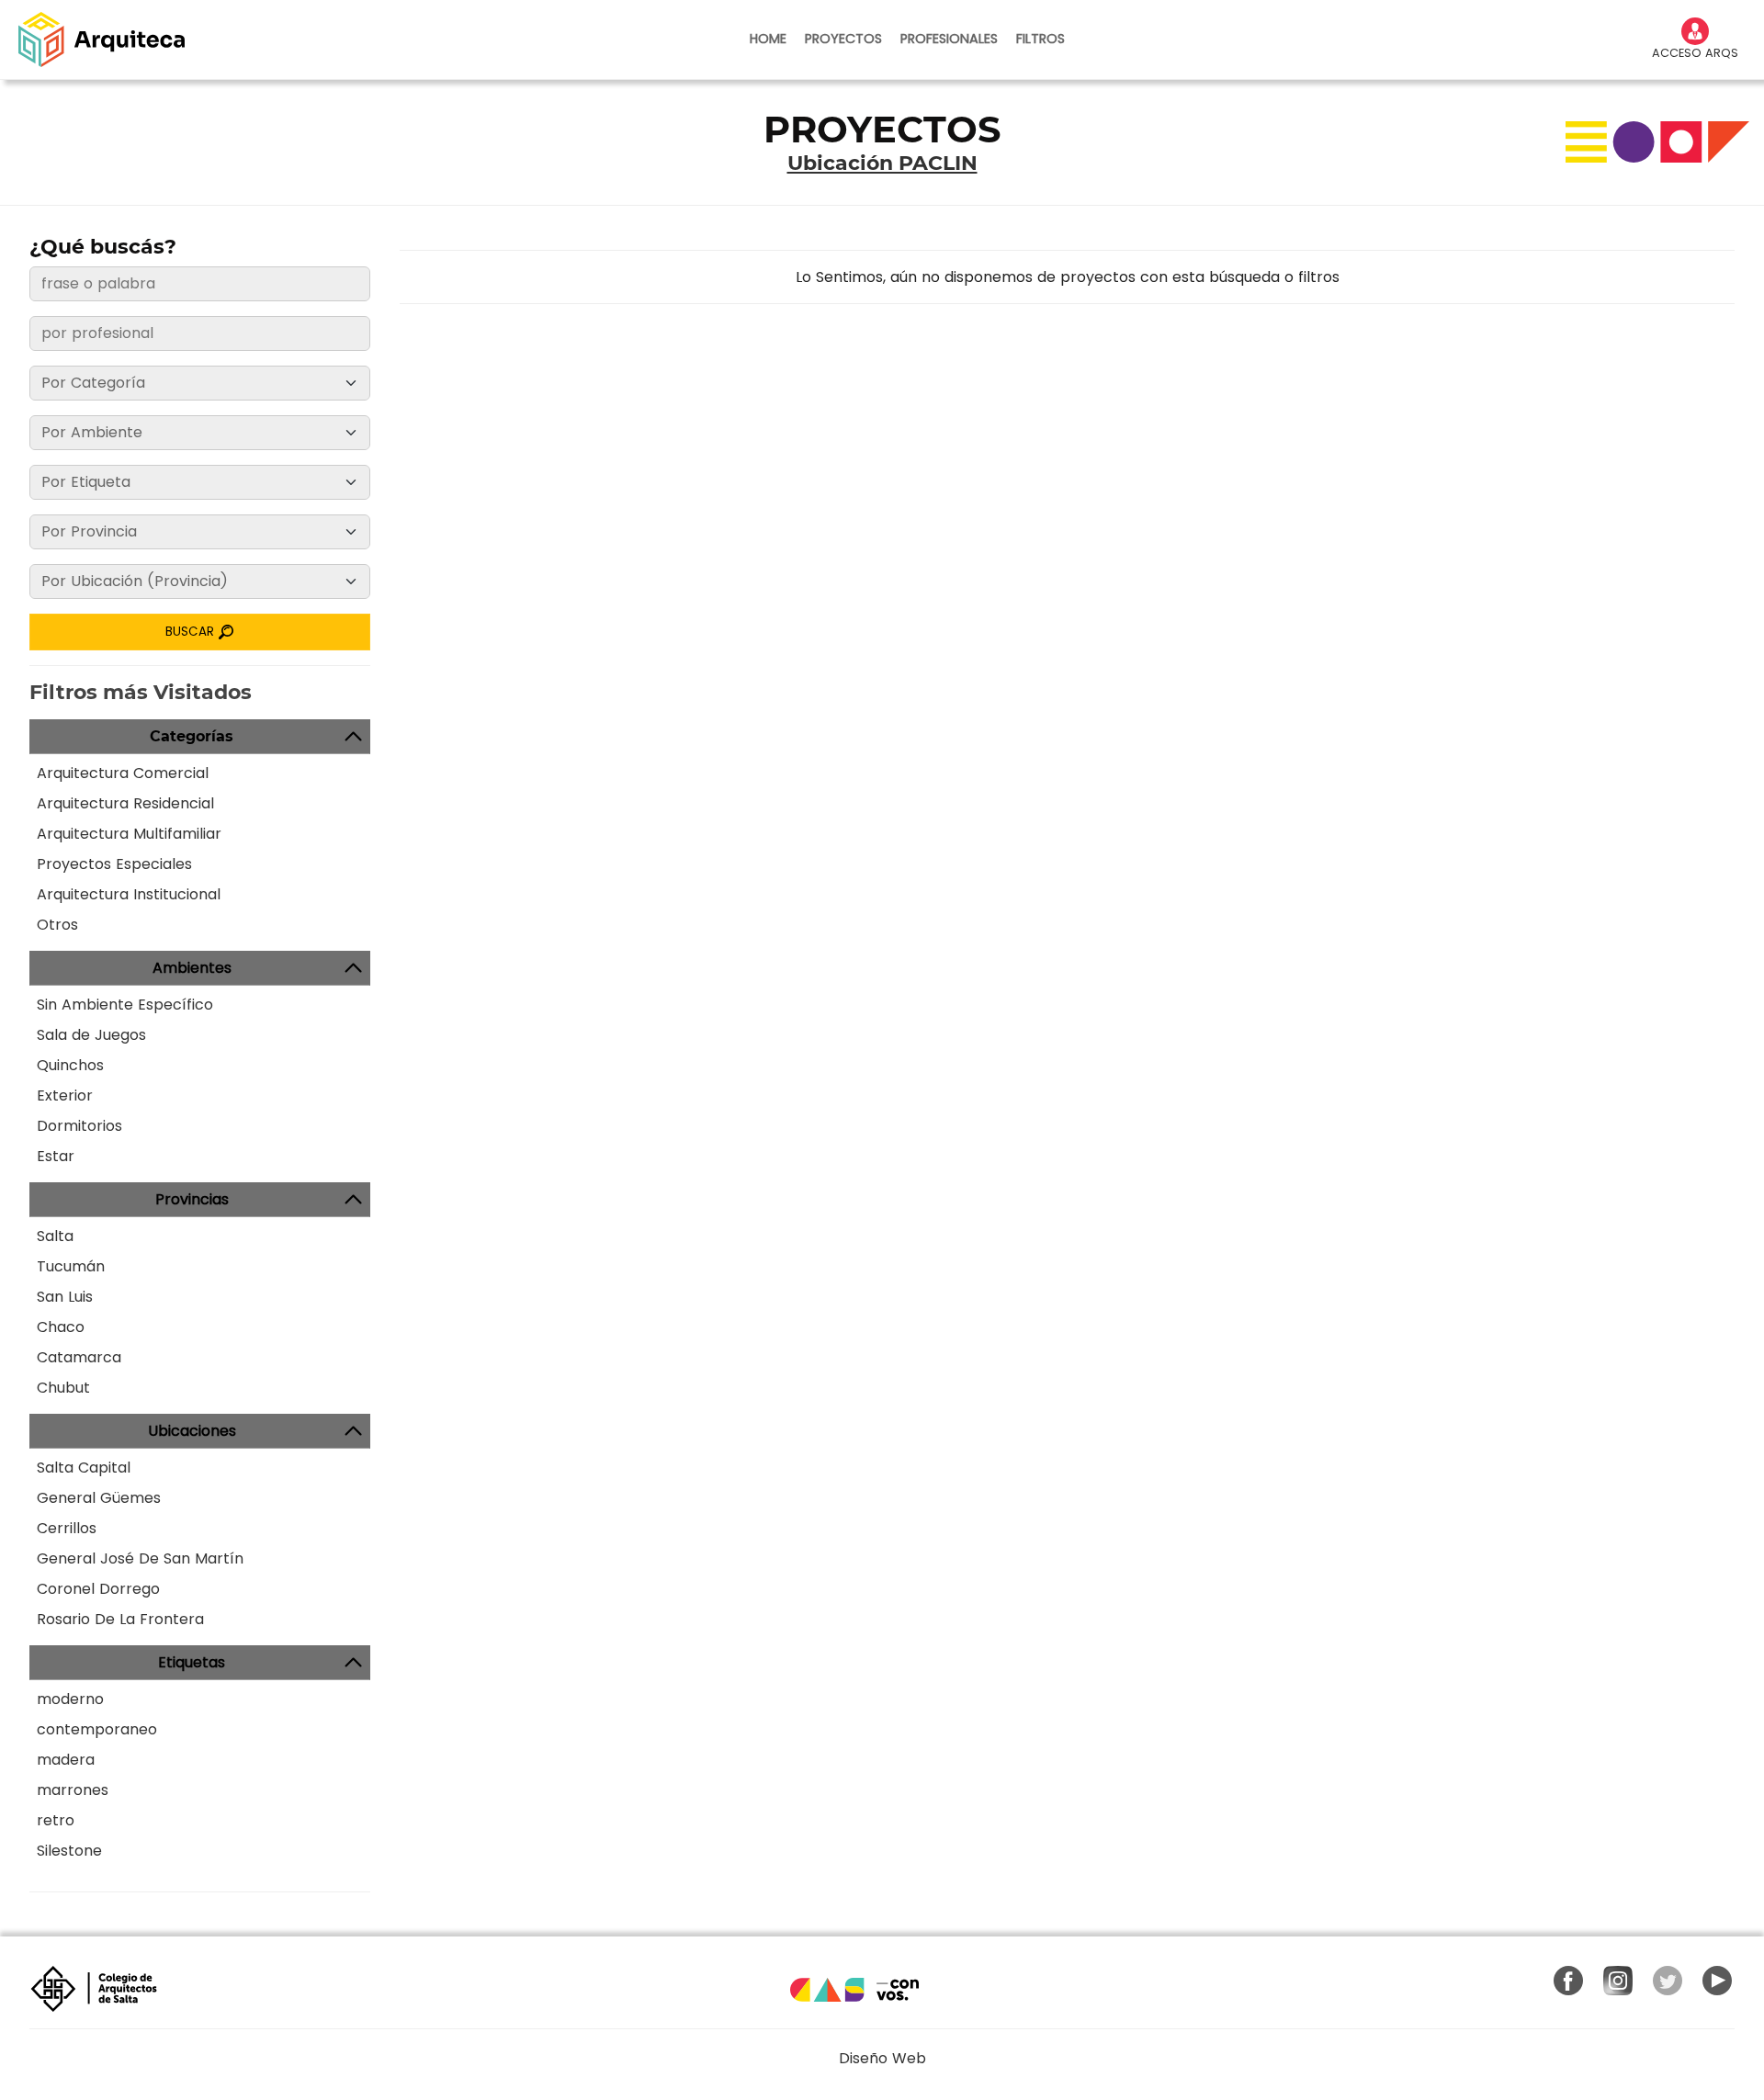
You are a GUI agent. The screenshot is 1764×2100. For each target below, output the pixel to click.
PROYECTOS (843, 39)
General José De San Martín (140, 1558)
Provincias (192, 1199)
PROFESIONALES (949, 39)
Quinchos (70, 1065)
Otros (57, 925)
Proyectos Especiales (114, 864)
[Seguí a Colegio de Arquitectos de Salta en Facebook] (1568, 1981)
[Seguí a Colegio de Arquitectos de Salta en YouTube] (1717, 1981)
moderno (70, 1699)
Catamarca (79, 1357)
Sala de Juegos (91, 1035)
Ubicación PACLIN (882, 163)
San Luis (65, 1297)
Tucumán (71, 1266)
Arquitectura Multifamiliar (129, 834)
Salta (55, 1236)
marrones (73, 1790)
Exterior (65, 1095)
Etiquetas (192, 1662)
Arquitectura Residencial (125, 803)
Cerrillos (67, 1528)
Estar (56, 1156)
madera (66, 1760)
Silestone (69, 1851)
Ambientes (192, 968)
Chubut (63, 1388)
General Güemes (99, 1498)
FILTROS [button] (1040, 39)
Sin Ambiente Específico (125, 1005)
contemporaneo (97, 1729)
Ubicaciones (192, 1431)
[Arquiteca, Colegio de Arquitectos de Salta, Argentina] (102, 40)
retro (56, 1820)
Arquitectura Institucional (129, 894)
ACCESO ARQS (1695, 53)
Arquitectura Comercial (123, 773)
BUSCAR (192, 632)
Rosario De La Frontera (120, 1619)
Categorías (192, 736)
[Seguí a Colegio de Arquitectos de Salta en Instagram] (1618, 1981)
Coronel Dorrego (98, 1589)
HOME (768, 39)
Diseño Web (882, 2058)
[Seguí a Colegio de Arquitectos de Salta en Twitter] (1668, 1981)
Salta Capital (84, 1468)
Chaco (61, 1327)
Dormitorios (79, 1126)
